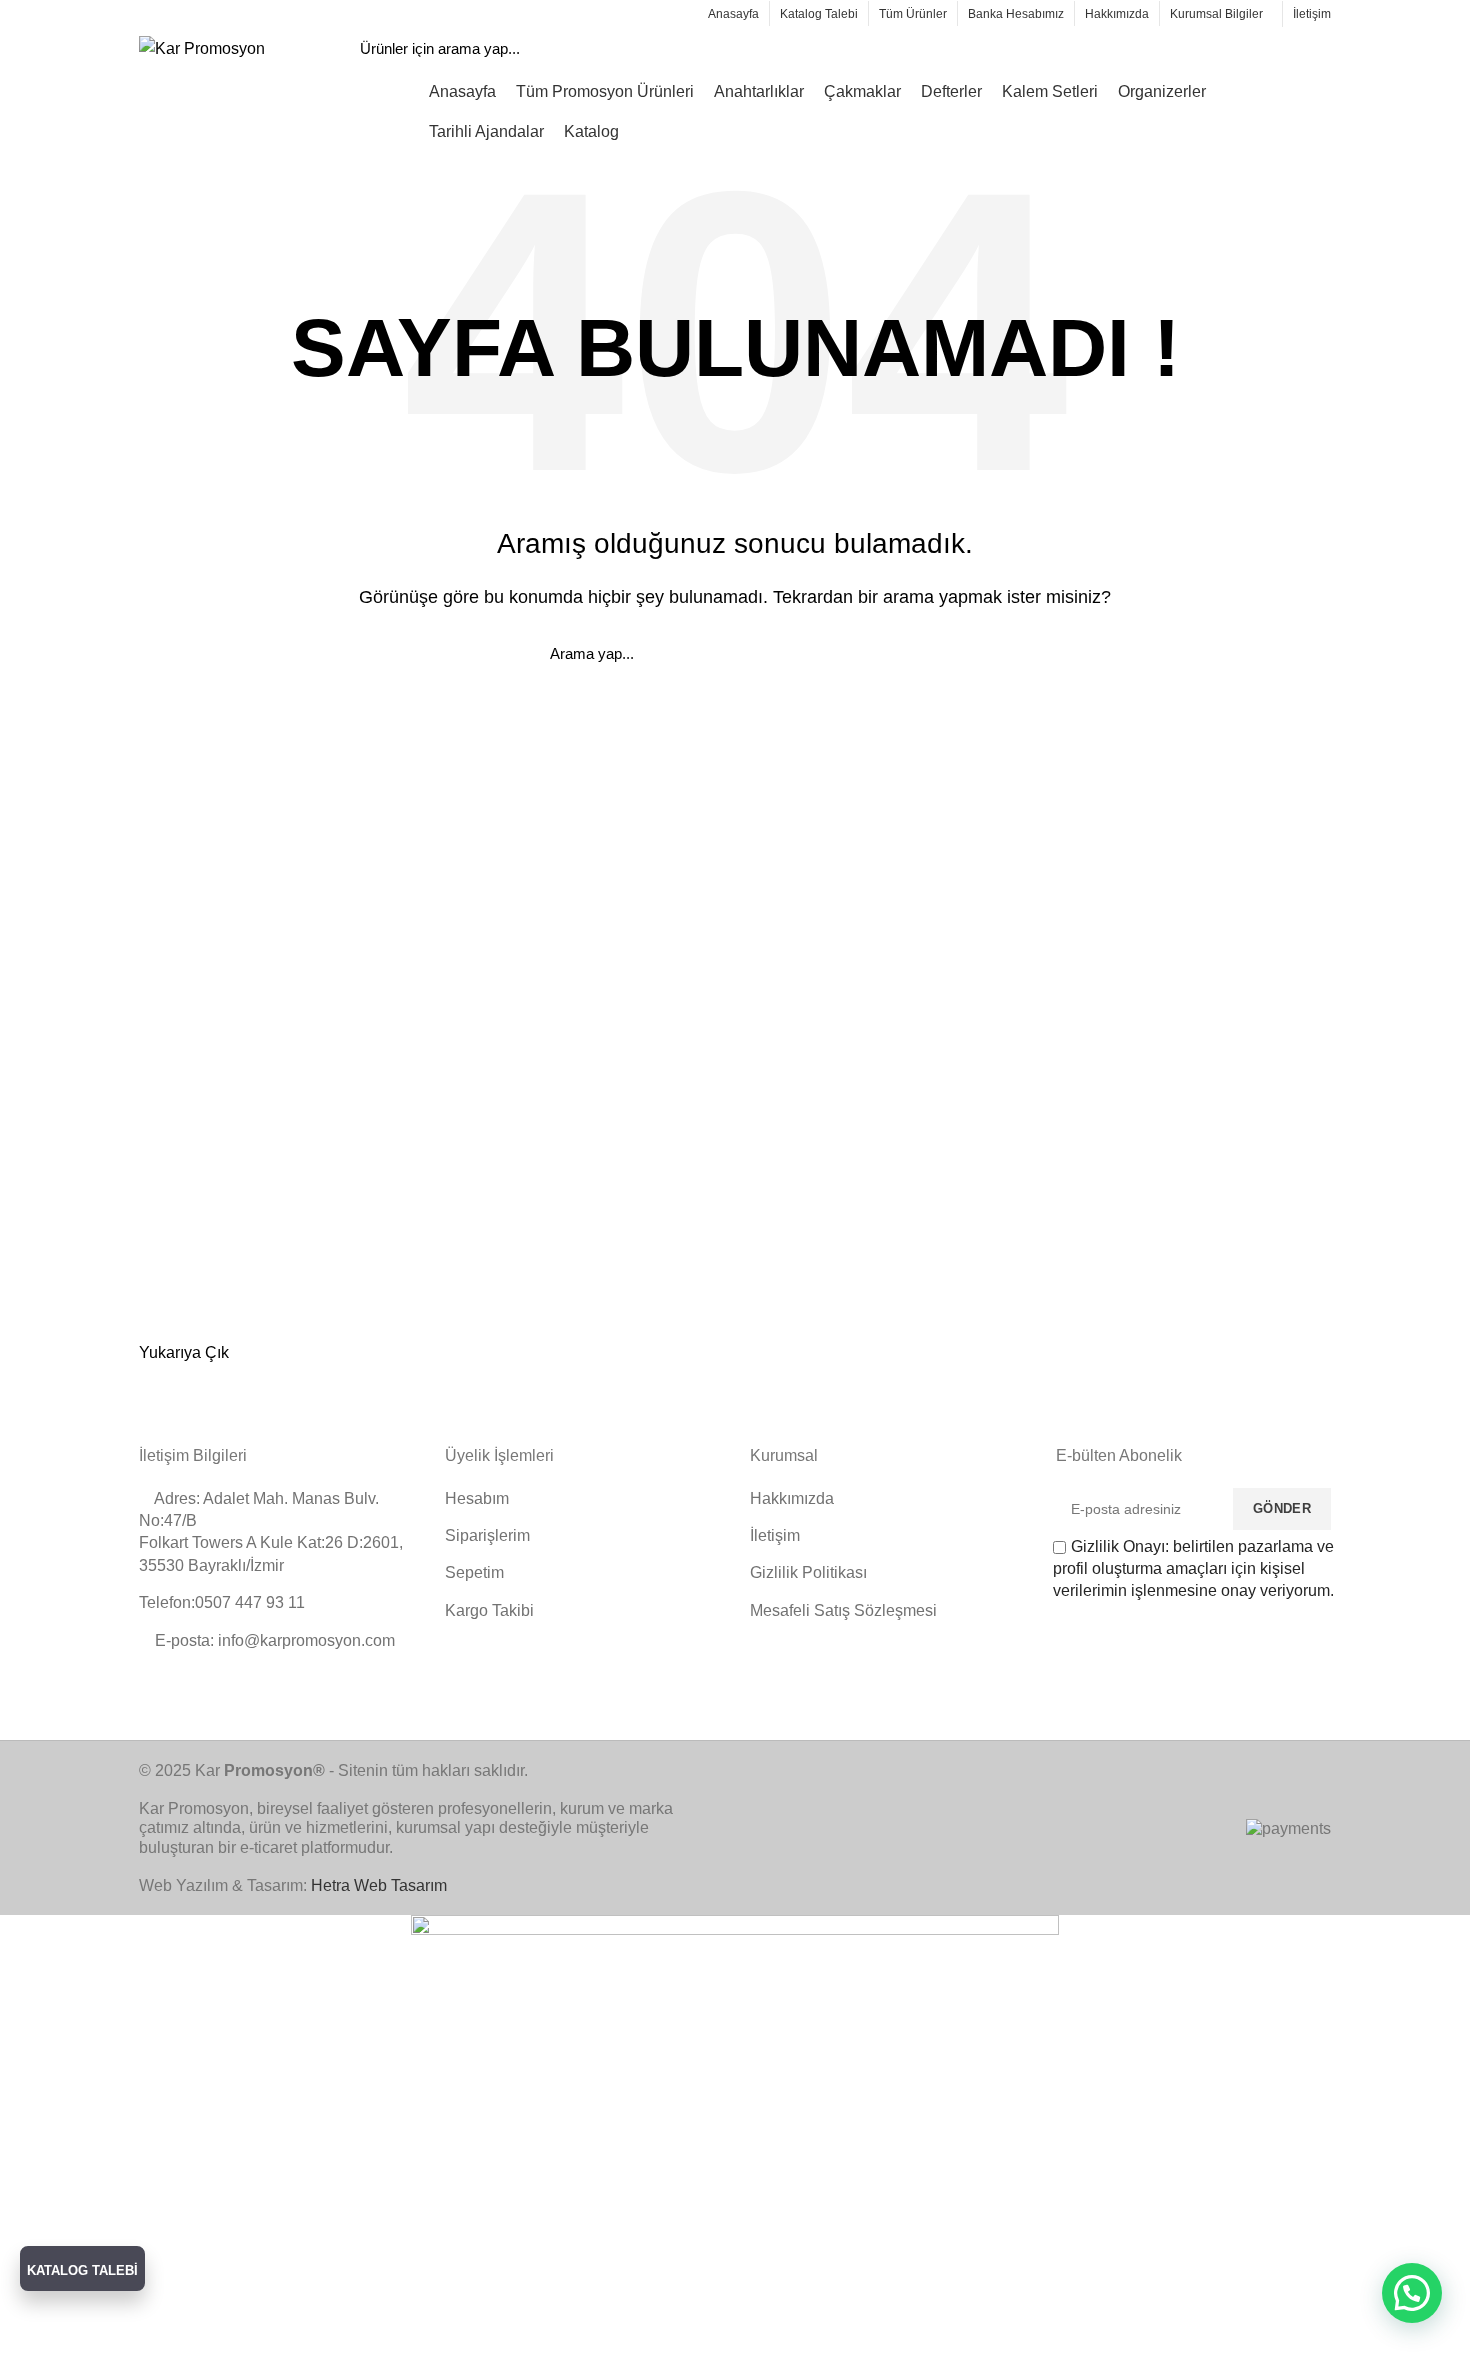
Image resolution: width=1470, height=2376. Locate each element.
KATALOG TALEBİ (82, 2270)
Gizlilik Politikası (808, 1572)
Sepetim (474, 1572)
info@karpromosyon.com (233, 12)
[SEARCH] (1245, 49)
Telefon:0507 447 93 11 (222, 1602)
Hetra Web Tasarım (379, 1885)
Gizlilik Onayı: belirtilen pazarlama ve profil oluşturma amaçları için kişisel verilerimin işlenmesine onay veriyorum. (1193, 1569)
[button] (1412, 2293)
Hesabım (477, 1498)
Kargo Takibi (489, 1610)
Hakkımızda (792, 1498)
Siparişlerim (487, 1535)
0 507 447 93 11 (407, 12)
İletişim (775, 1535)
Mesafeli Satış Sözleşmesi (843, 1610)
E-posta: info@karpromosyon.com (273, 1640)
